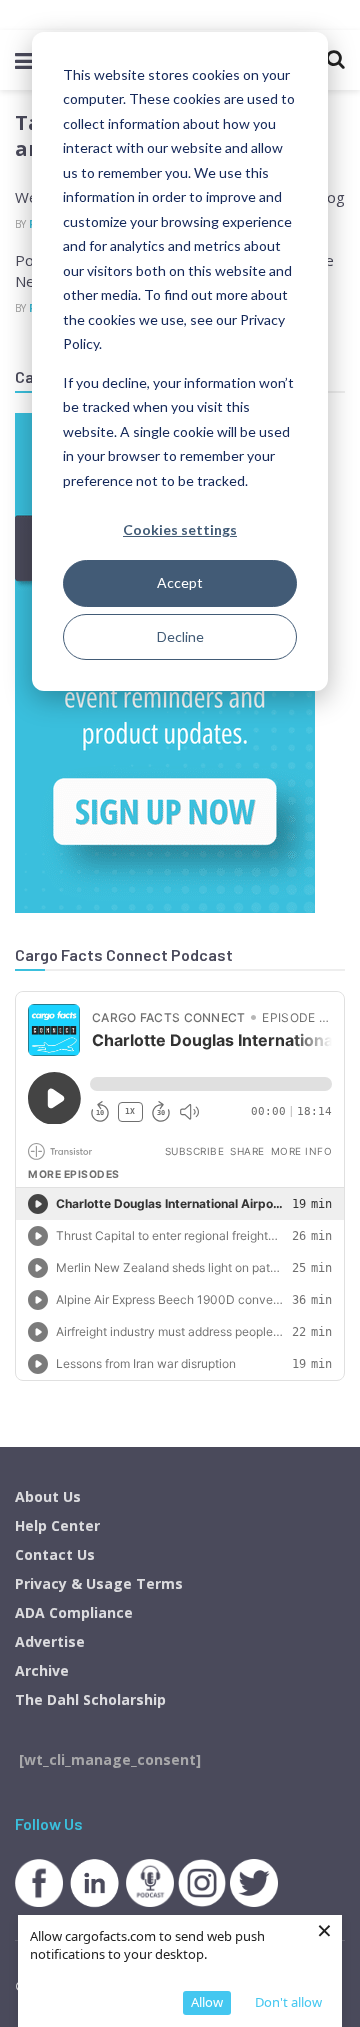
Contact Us (55, 1554)
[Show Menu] (24, 60)
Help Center (57, 1525)
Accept (180, 582)
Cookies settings (180, 529)
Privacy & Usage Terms (99, 1583)
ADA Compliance (74, 1612)
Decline (180, 636)
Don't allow (288, 2002)
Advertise (50, 1641)
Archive (42, 1670)
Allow (207, 2002)
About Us (48, 1496)
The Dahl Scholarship (90, 1699)
